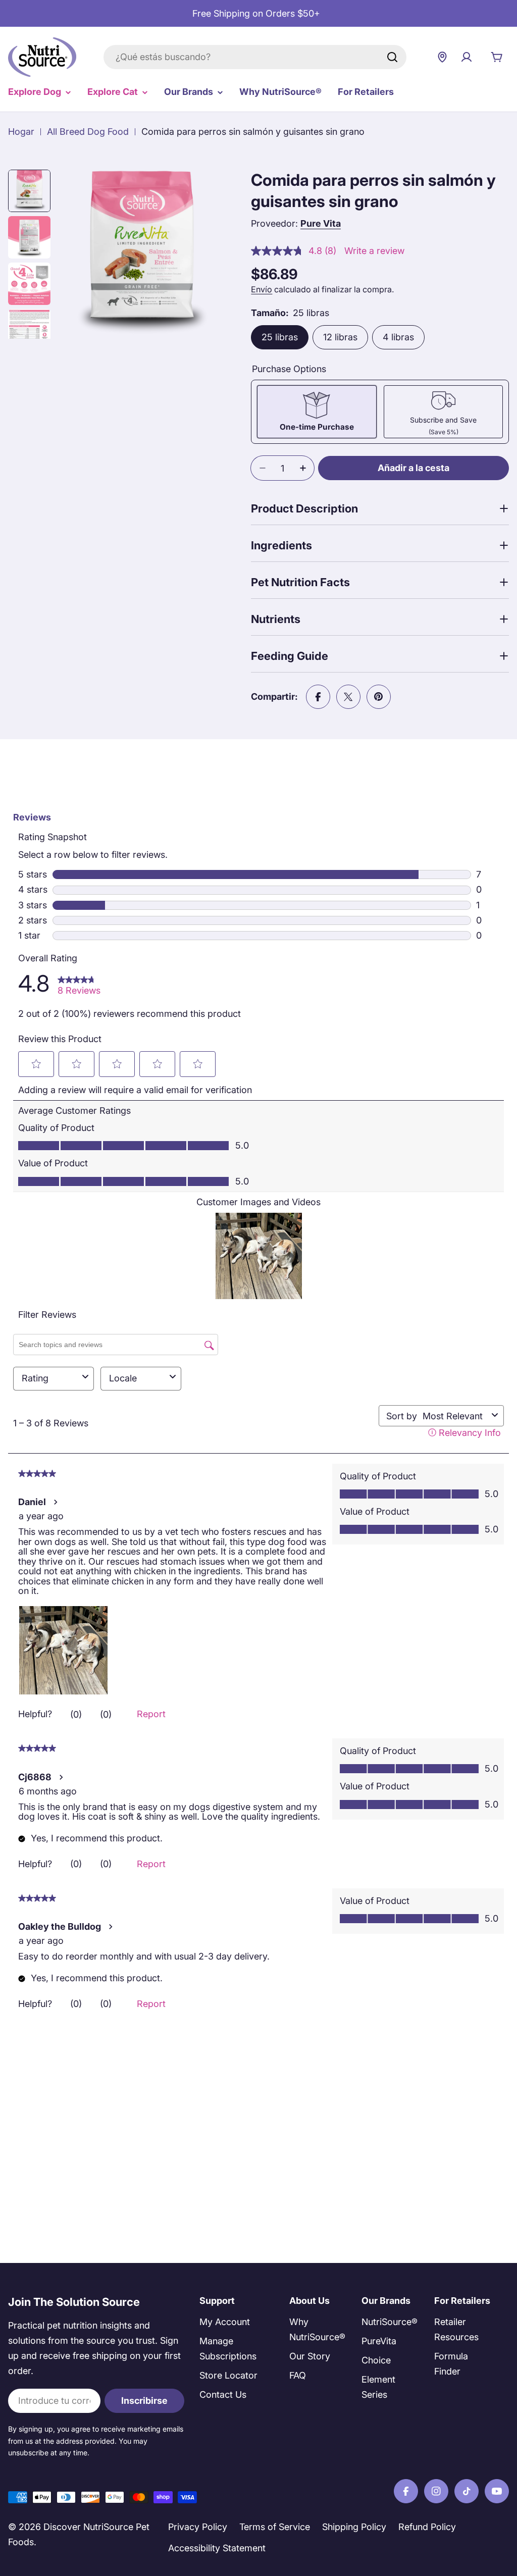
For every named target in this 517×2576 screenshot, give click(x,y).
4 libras (398, 337)
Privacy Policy (198, 2527)
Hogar (21, 132)
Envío (262, 289)
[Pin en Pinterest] (379, 697)
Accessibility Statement (217, 2548)
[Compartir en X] (348, 697)
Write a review (374, 251)
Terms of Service (275, 2527)
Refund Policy (427, 2527)
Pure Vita (321, 223)
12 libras (340, 337)
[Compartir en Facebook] (318, 697)
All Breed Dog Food (88, 132)
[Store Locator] (442, 57)
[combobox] (255, 57)
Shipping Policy (354, 2527)
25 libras (280, 337)
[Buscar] (392, 57)
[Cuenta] (467, 57)
